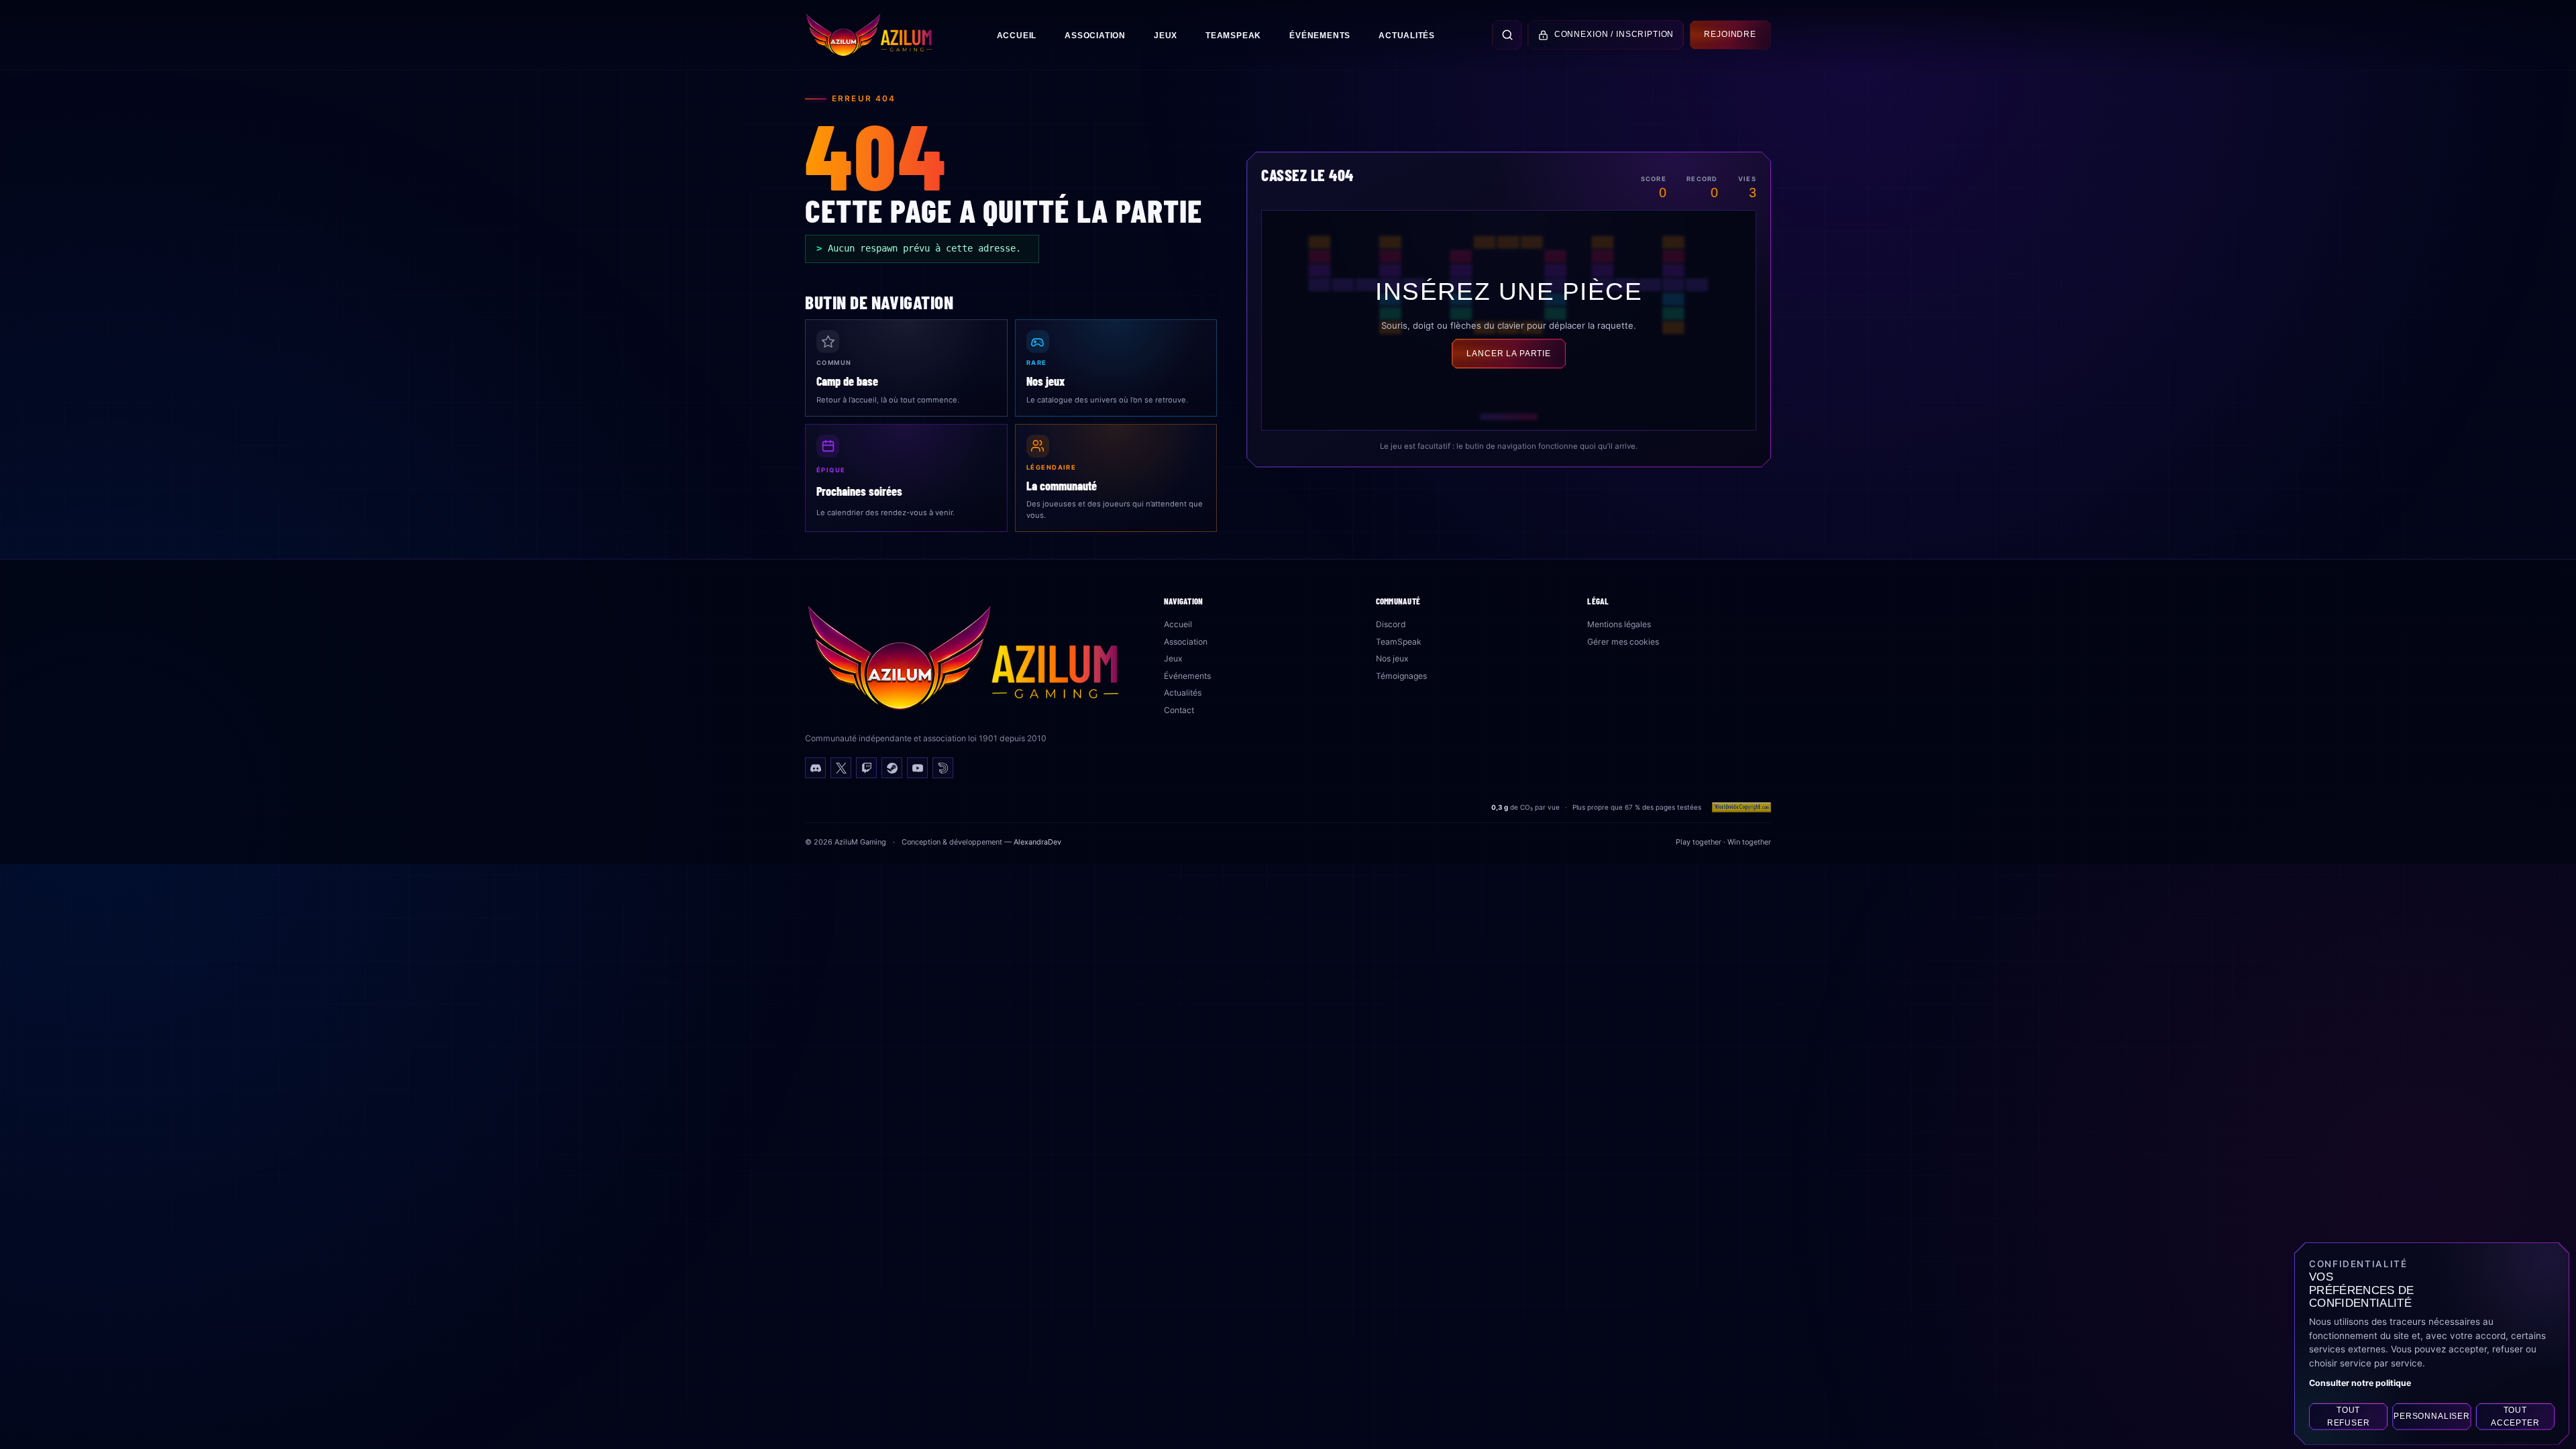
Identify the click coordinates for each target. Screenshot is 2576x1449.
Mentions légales (1619, 624)
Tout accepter (2515, 1416)
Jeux (1166, 36)
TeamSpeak (1233, 36)
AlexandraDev (1037, 842)
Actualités (1407, 36)
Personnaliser (2432, 1417)
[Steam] (892, 768)
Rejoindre (1730, 34)
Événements (1320, 36)
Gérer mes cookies (1623, 642)
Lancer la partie (1509, 354)
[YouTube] (917, 768)
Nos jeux (1392, 658)
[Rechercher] (1507, 35)
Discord (1391, 624)
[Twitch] (866, 768)
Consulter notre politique (2360, 1383)
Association (1095, 36)
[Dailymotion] (943, 768)
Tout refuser (2349, 1416)
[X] (841, 768)
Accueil (1017, 36)
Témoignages (1401, 676)
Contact (1179, 710)
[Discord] (815, 768)
